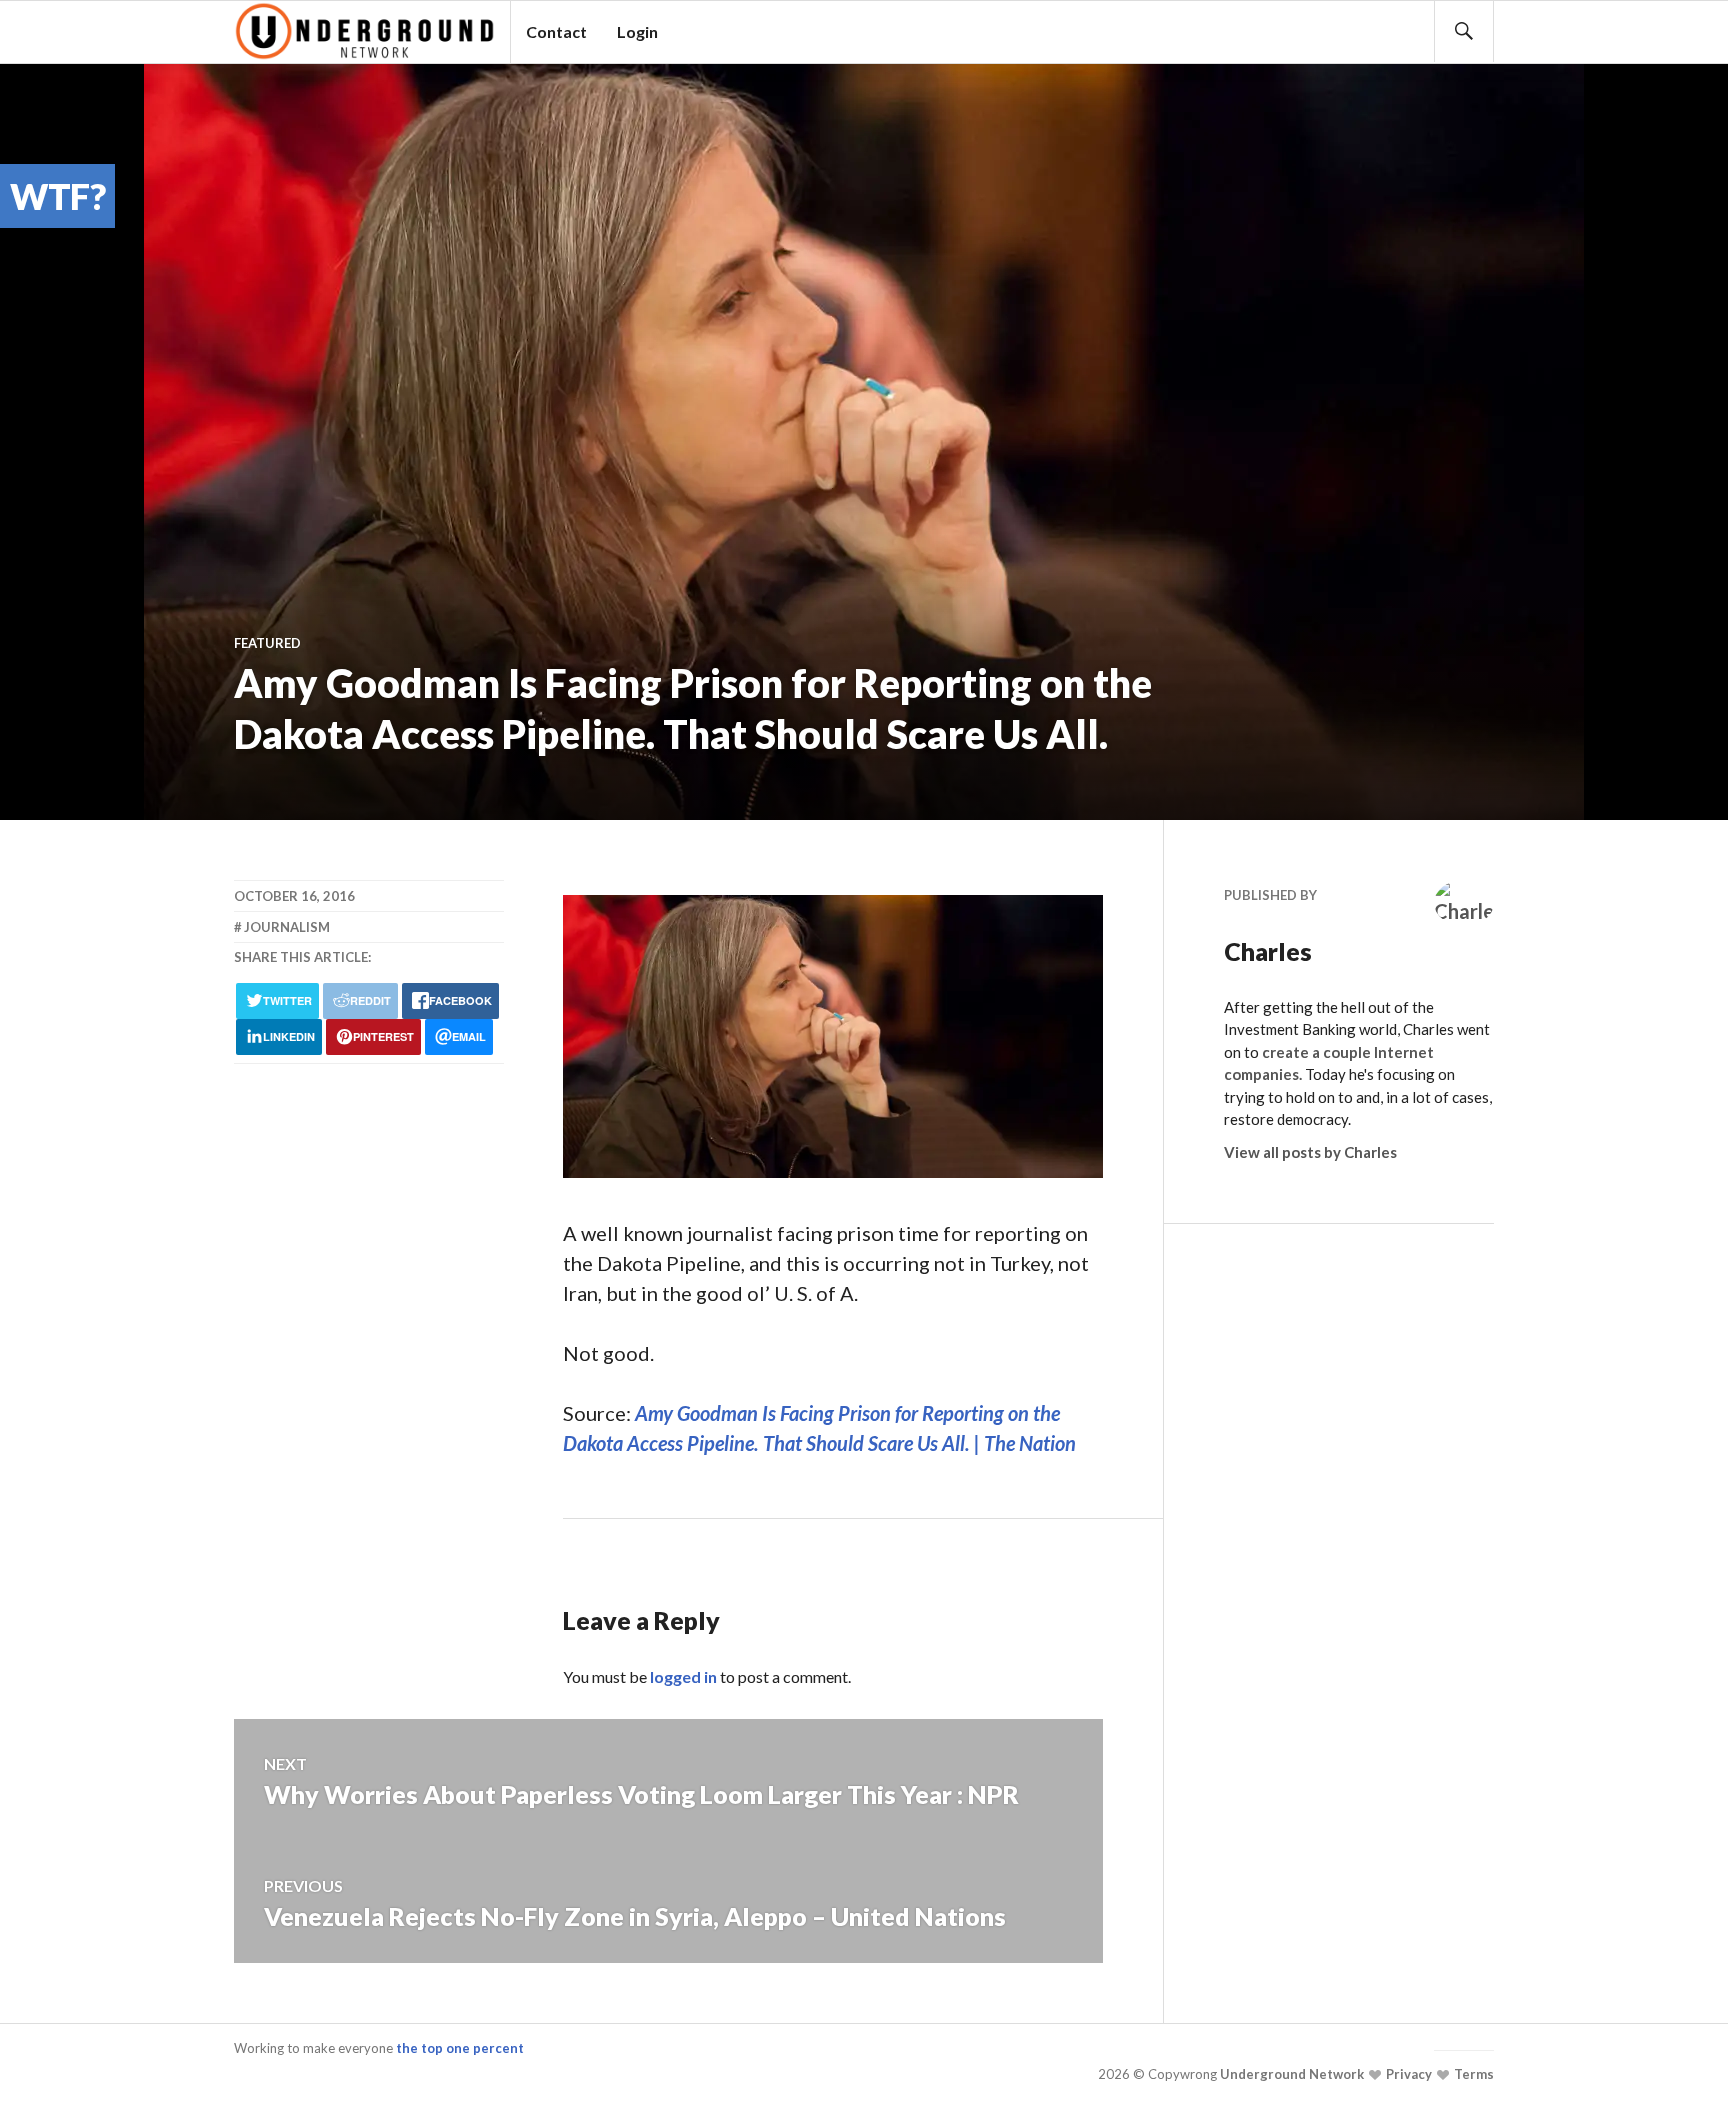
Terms (1472, 2074)
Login (637, 31)
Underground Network (1290, 2074)
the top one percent (460, 2048)
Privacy (1407, 2074)
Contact (556, 31)
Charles (1268, 951)
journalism (287, 927)
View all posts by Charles (1310, 1152)
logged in (683, 1676)
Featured (267, 643)
